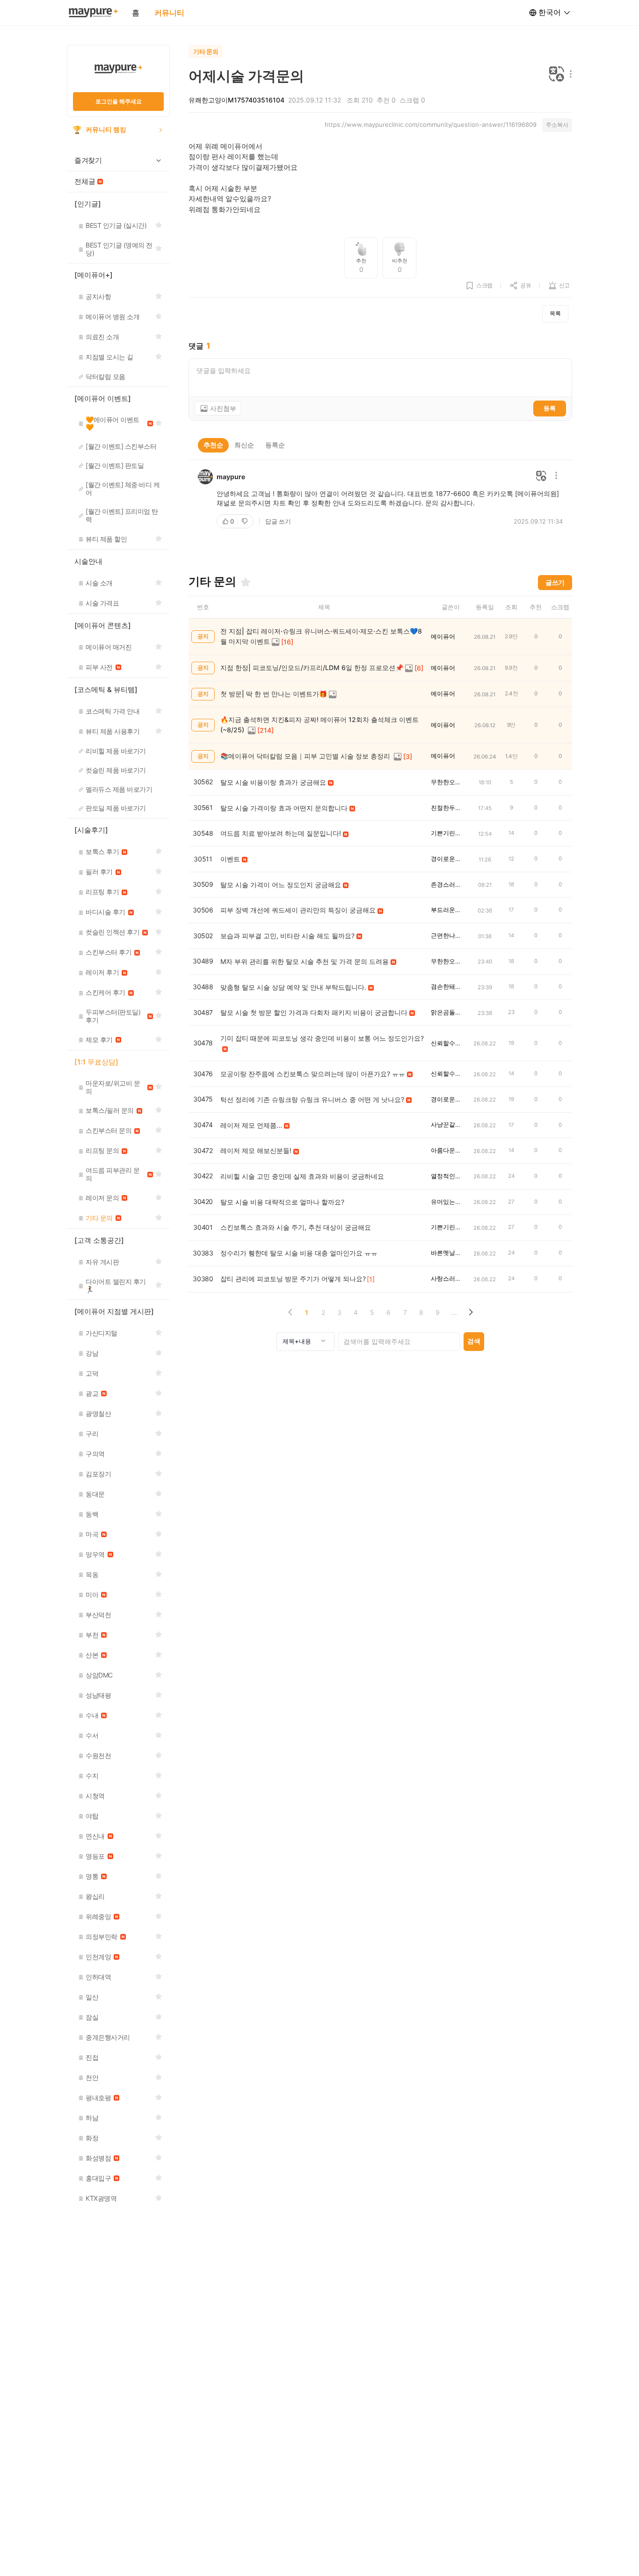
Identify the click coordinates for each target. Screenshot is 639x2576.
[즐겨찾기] (246, 582)
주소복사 (557, 125)
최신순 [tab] (244, 445)
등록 (550, 408)
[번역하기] (557, 75)
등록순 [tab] (275, 445)
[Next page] (470, 1312)
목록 (555, 313)
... (454, 1312)
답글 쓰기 (278, 521)
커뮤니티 (169, 13)
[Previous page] (290, 1312)
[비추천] (246, 521)
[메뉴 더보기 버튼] (569, 75)
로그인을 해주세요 (119, 101)
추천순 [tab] (213, 445)
